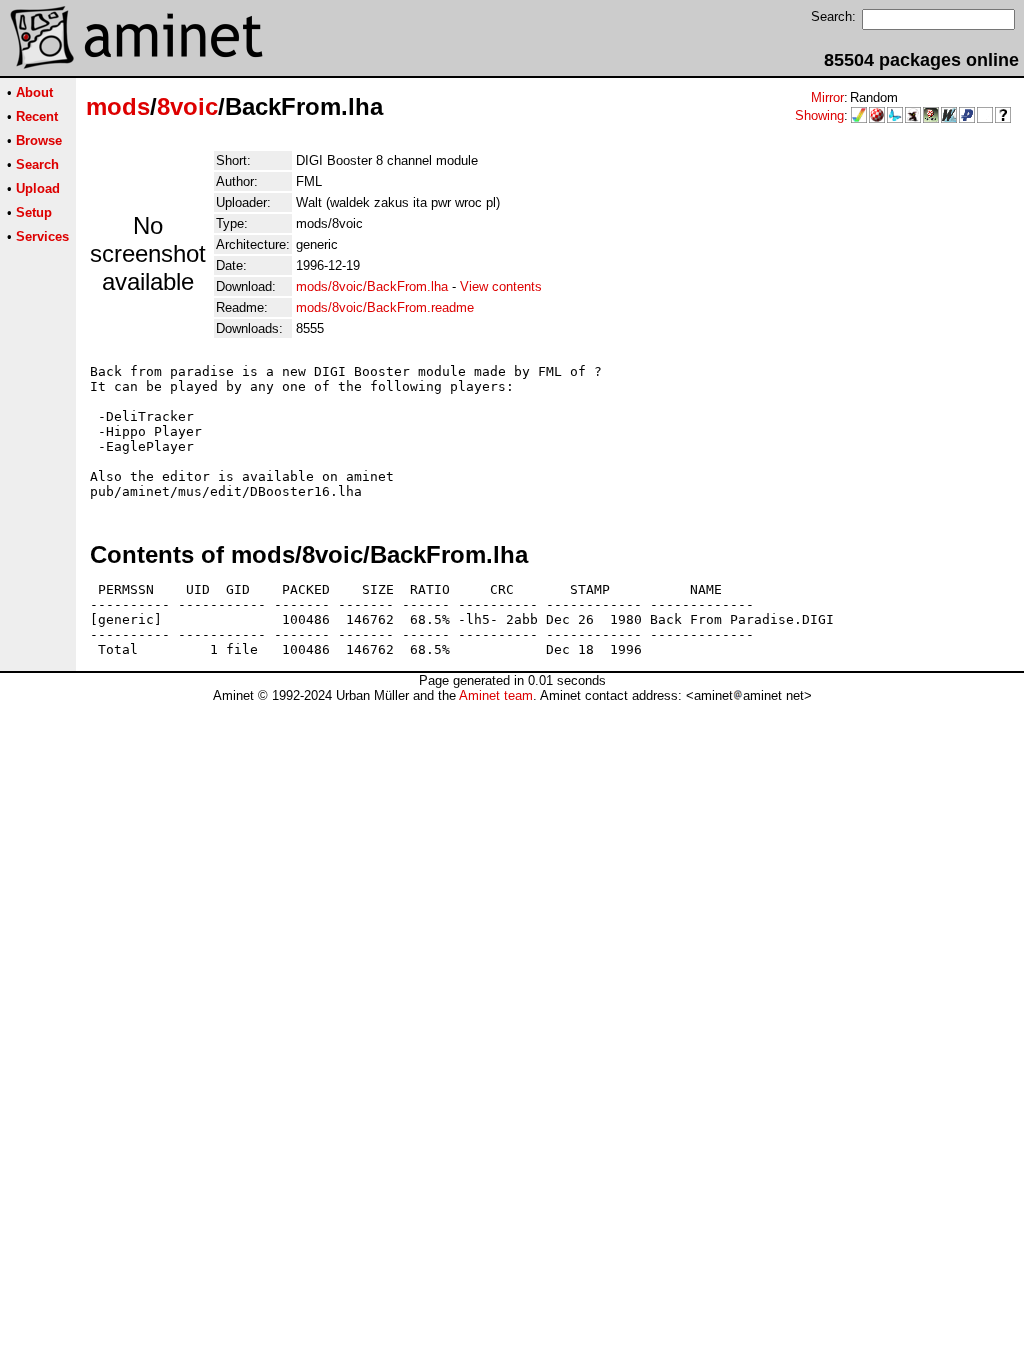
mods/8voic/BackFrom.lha (372, 286)
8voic (187, 106)
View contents (501, 286)
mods (118, 106)
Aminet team (496, 695)
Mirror (827, 97)
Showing (819, 115)
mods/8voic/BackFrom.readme (385, 307)
